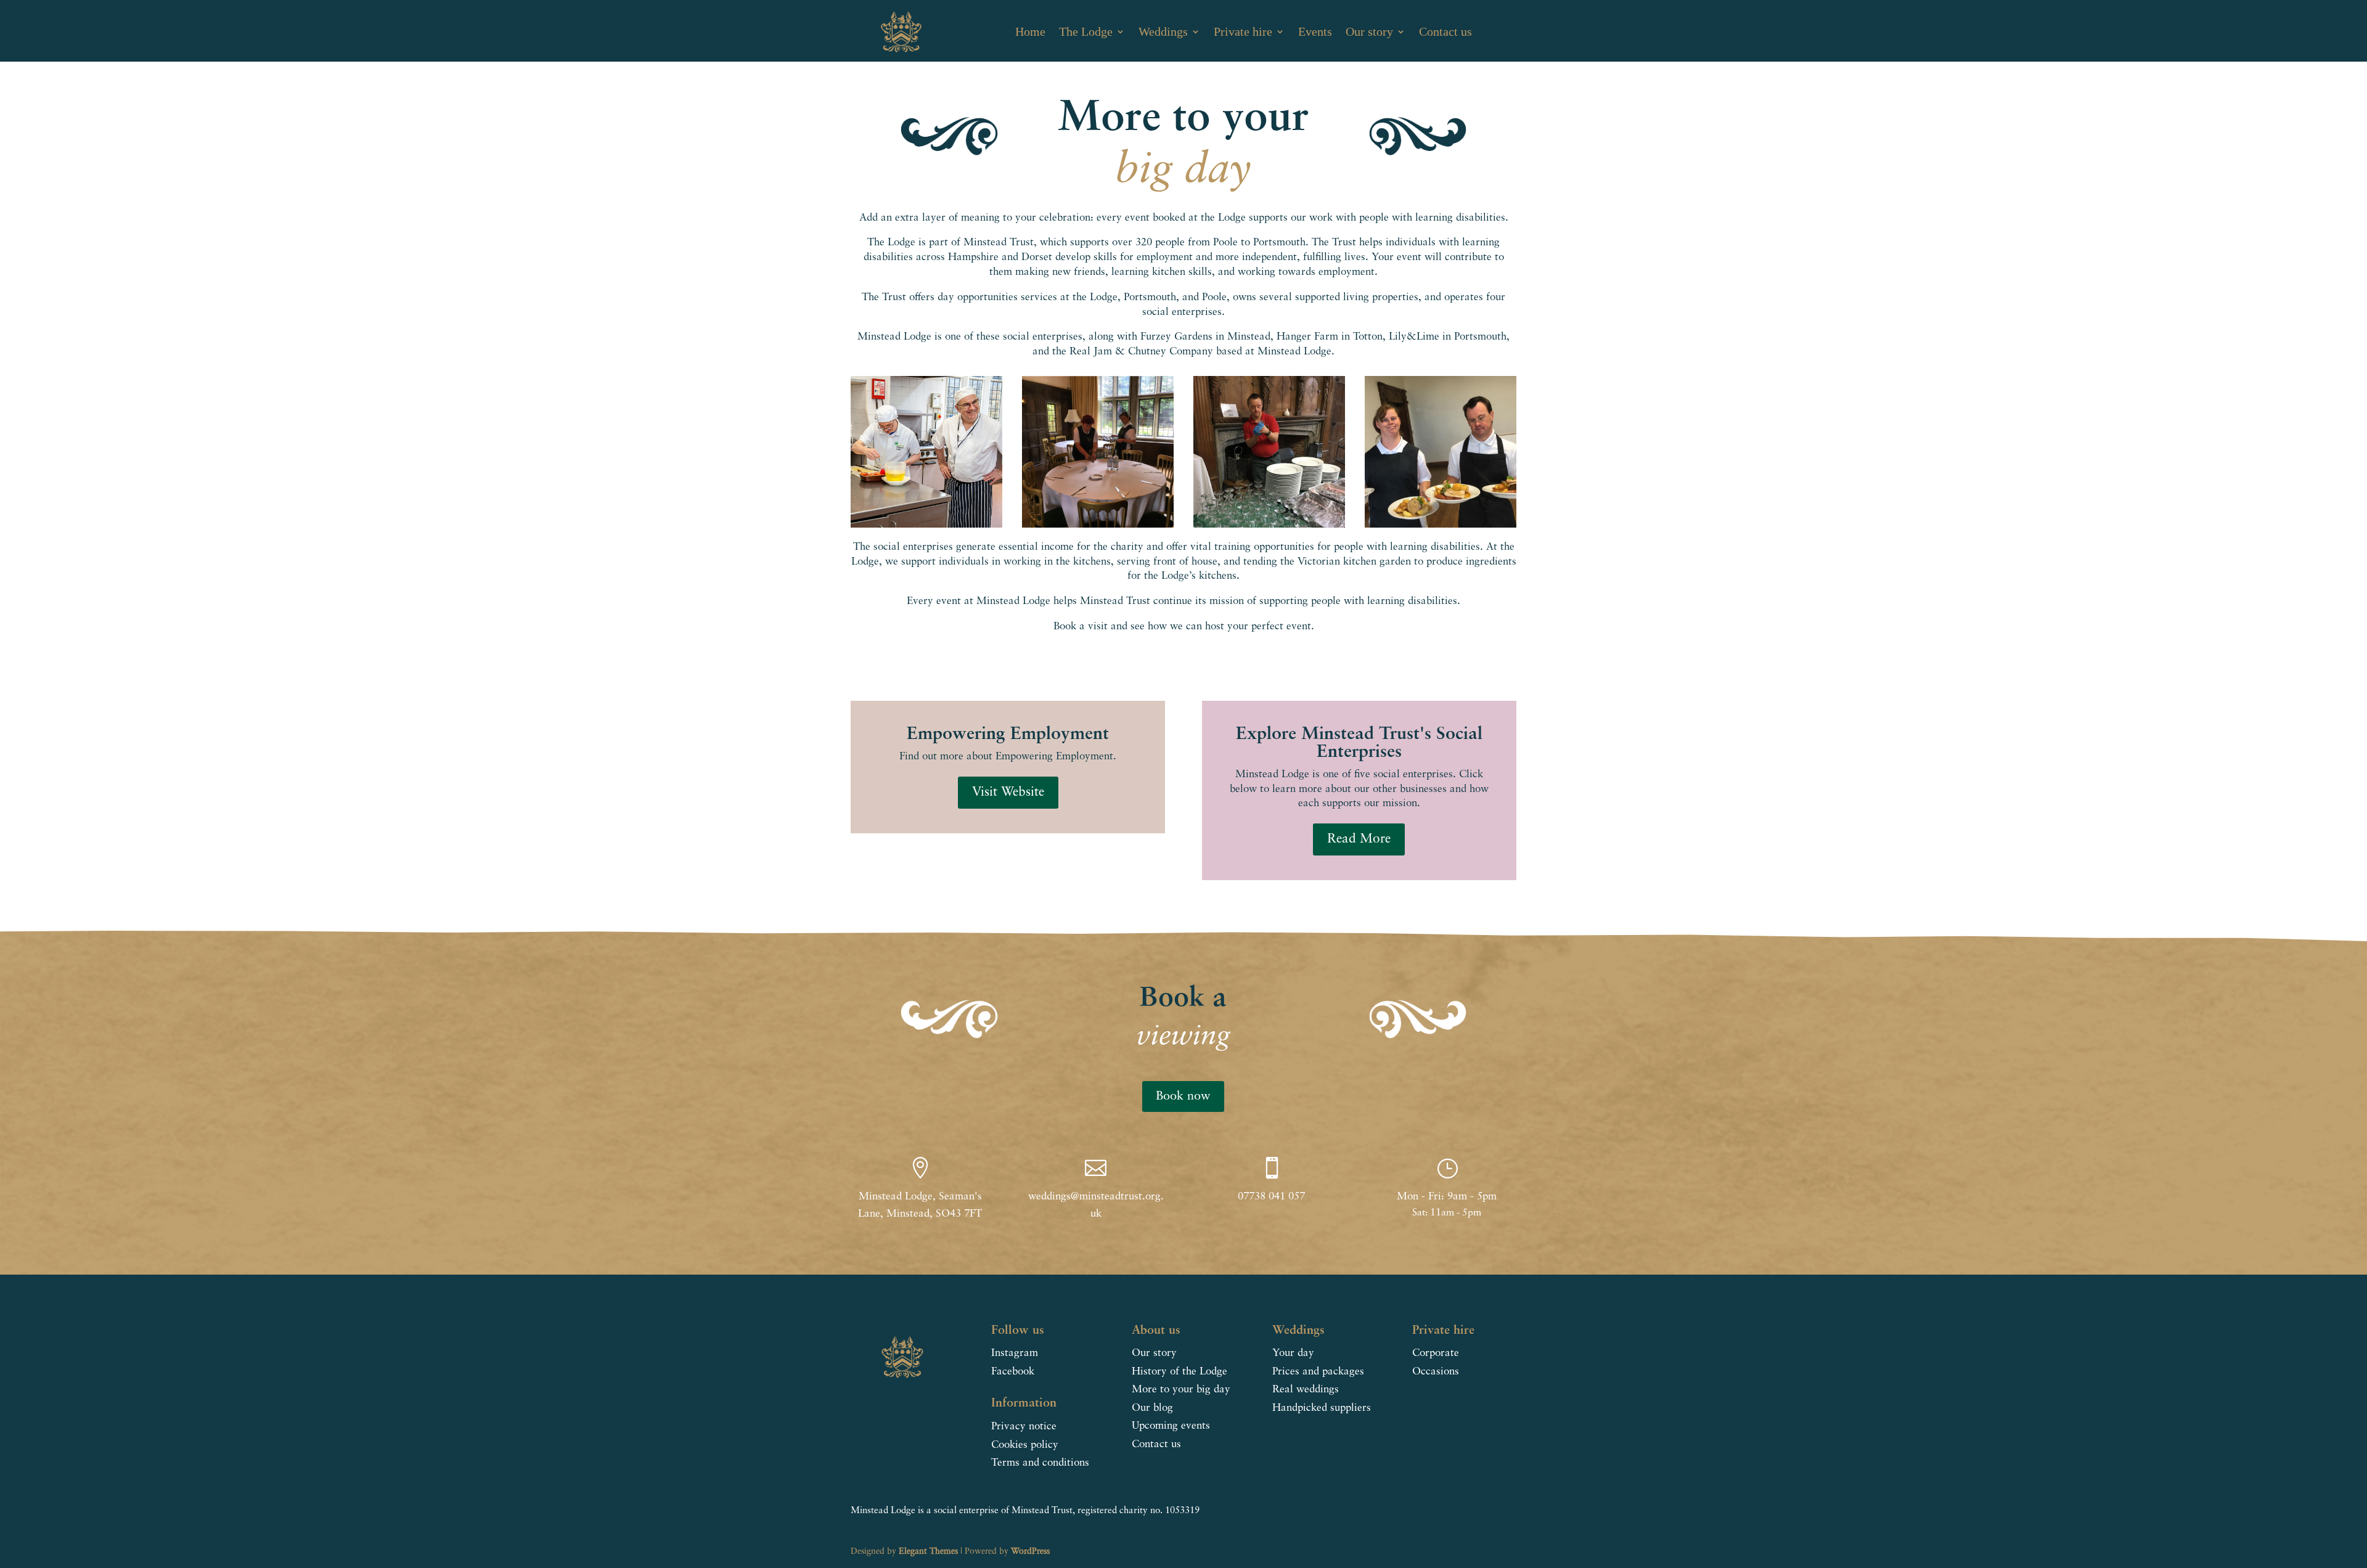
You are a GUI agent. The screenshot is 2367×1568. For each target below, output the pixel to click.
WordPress (1030, 1551)
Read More (1359, 839)
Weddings (1163, 31)
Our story (1369, 31)
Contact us (1445, 31)
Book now (1183, 1096)
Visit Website (1008, 792)
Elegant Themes (928, 1551)
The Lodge (1086, 31)
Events (1315, 31)
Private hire (1243, 31)
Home (1030, 31)
